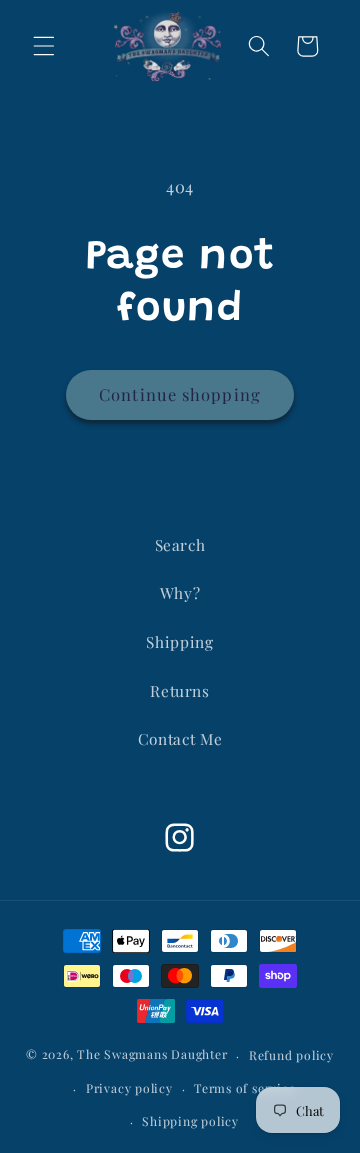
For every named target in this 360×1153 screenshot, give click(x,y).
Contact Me (180, 738)
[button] (44, 46)
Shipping (179, 641)
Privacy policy (129, 1088)
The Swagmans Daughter (152, 1055)
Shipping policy (190, 1121)
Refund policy (291, 1055)
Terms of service (244, 1088)
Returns (180, 690)
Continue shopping (180, 394)
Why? (180, 592)
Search (180, 544)
